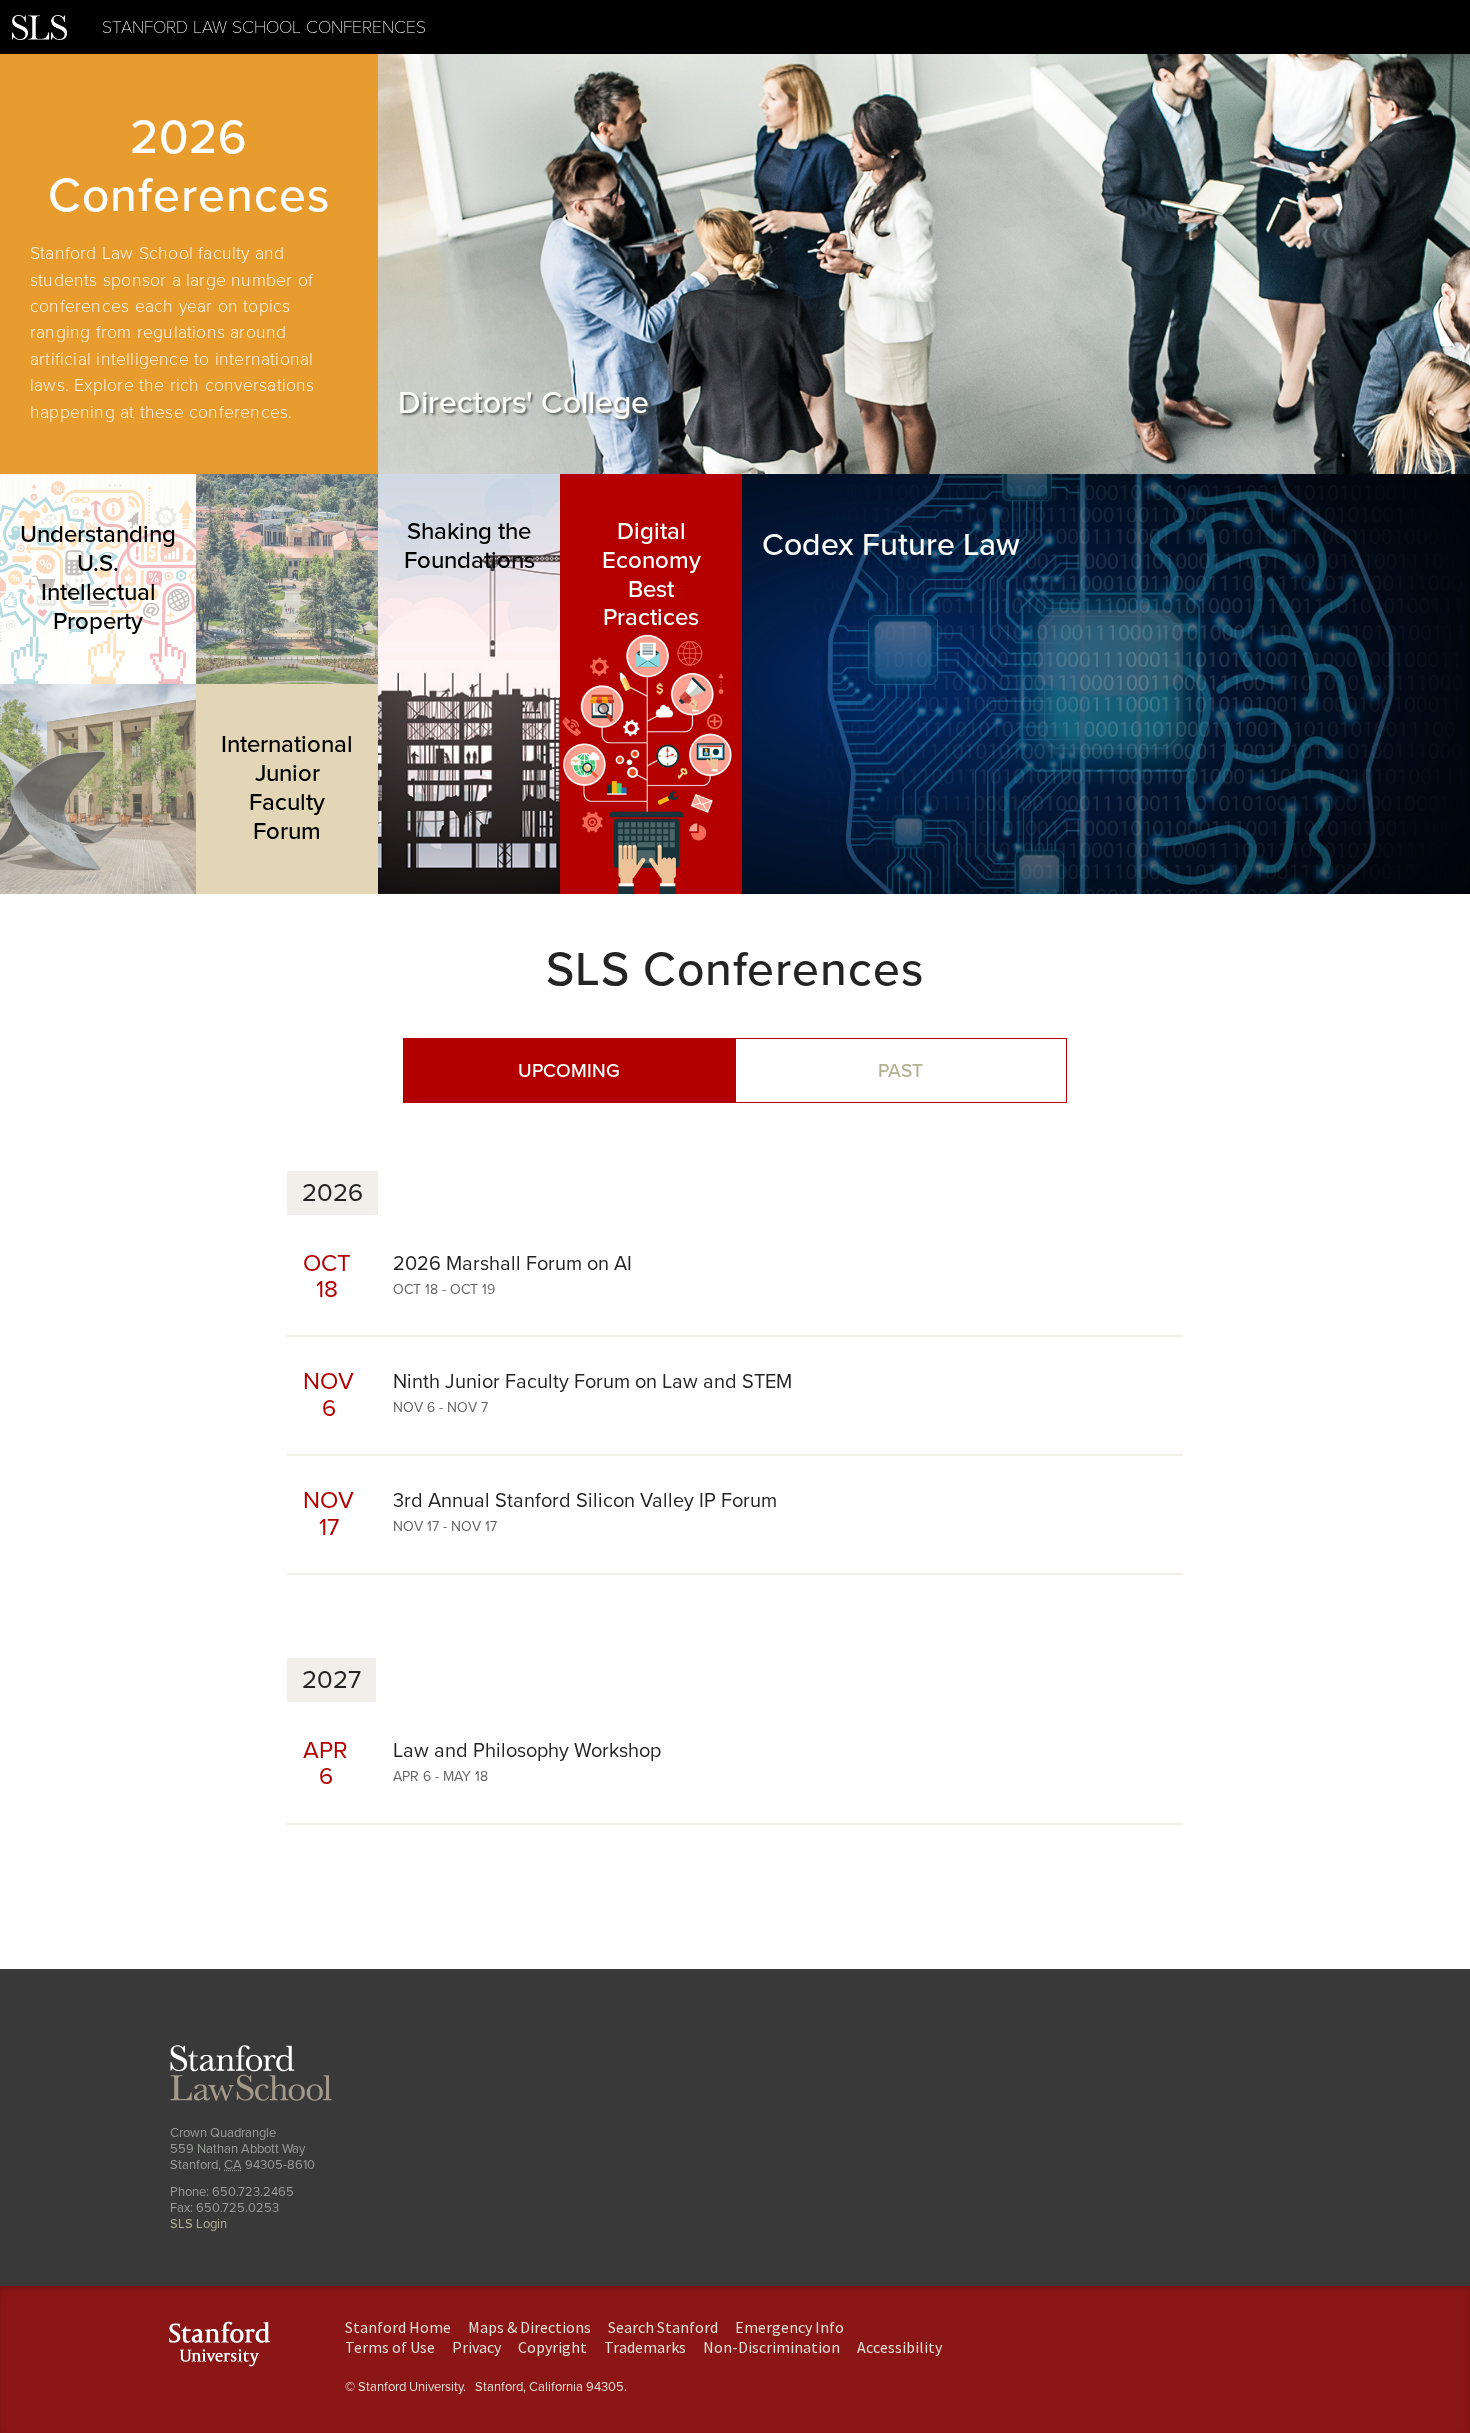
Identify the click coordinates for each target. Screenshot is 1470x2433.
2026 (332, 1193)
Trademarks (645, 2347)
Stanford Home (398, 2327)
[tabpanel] (189, 264)
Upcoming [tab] (569, 1070)
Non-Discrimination (771, 2347)
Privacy (476, 2347)
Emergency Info (789, 2327)
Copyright (552, 2347)
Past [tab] (900, 1070)
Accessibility (899, 2347)
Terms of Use (390, 2347)
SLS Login (198, 2224)
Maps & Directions (529, 2327)
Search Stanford (663, 2327)
